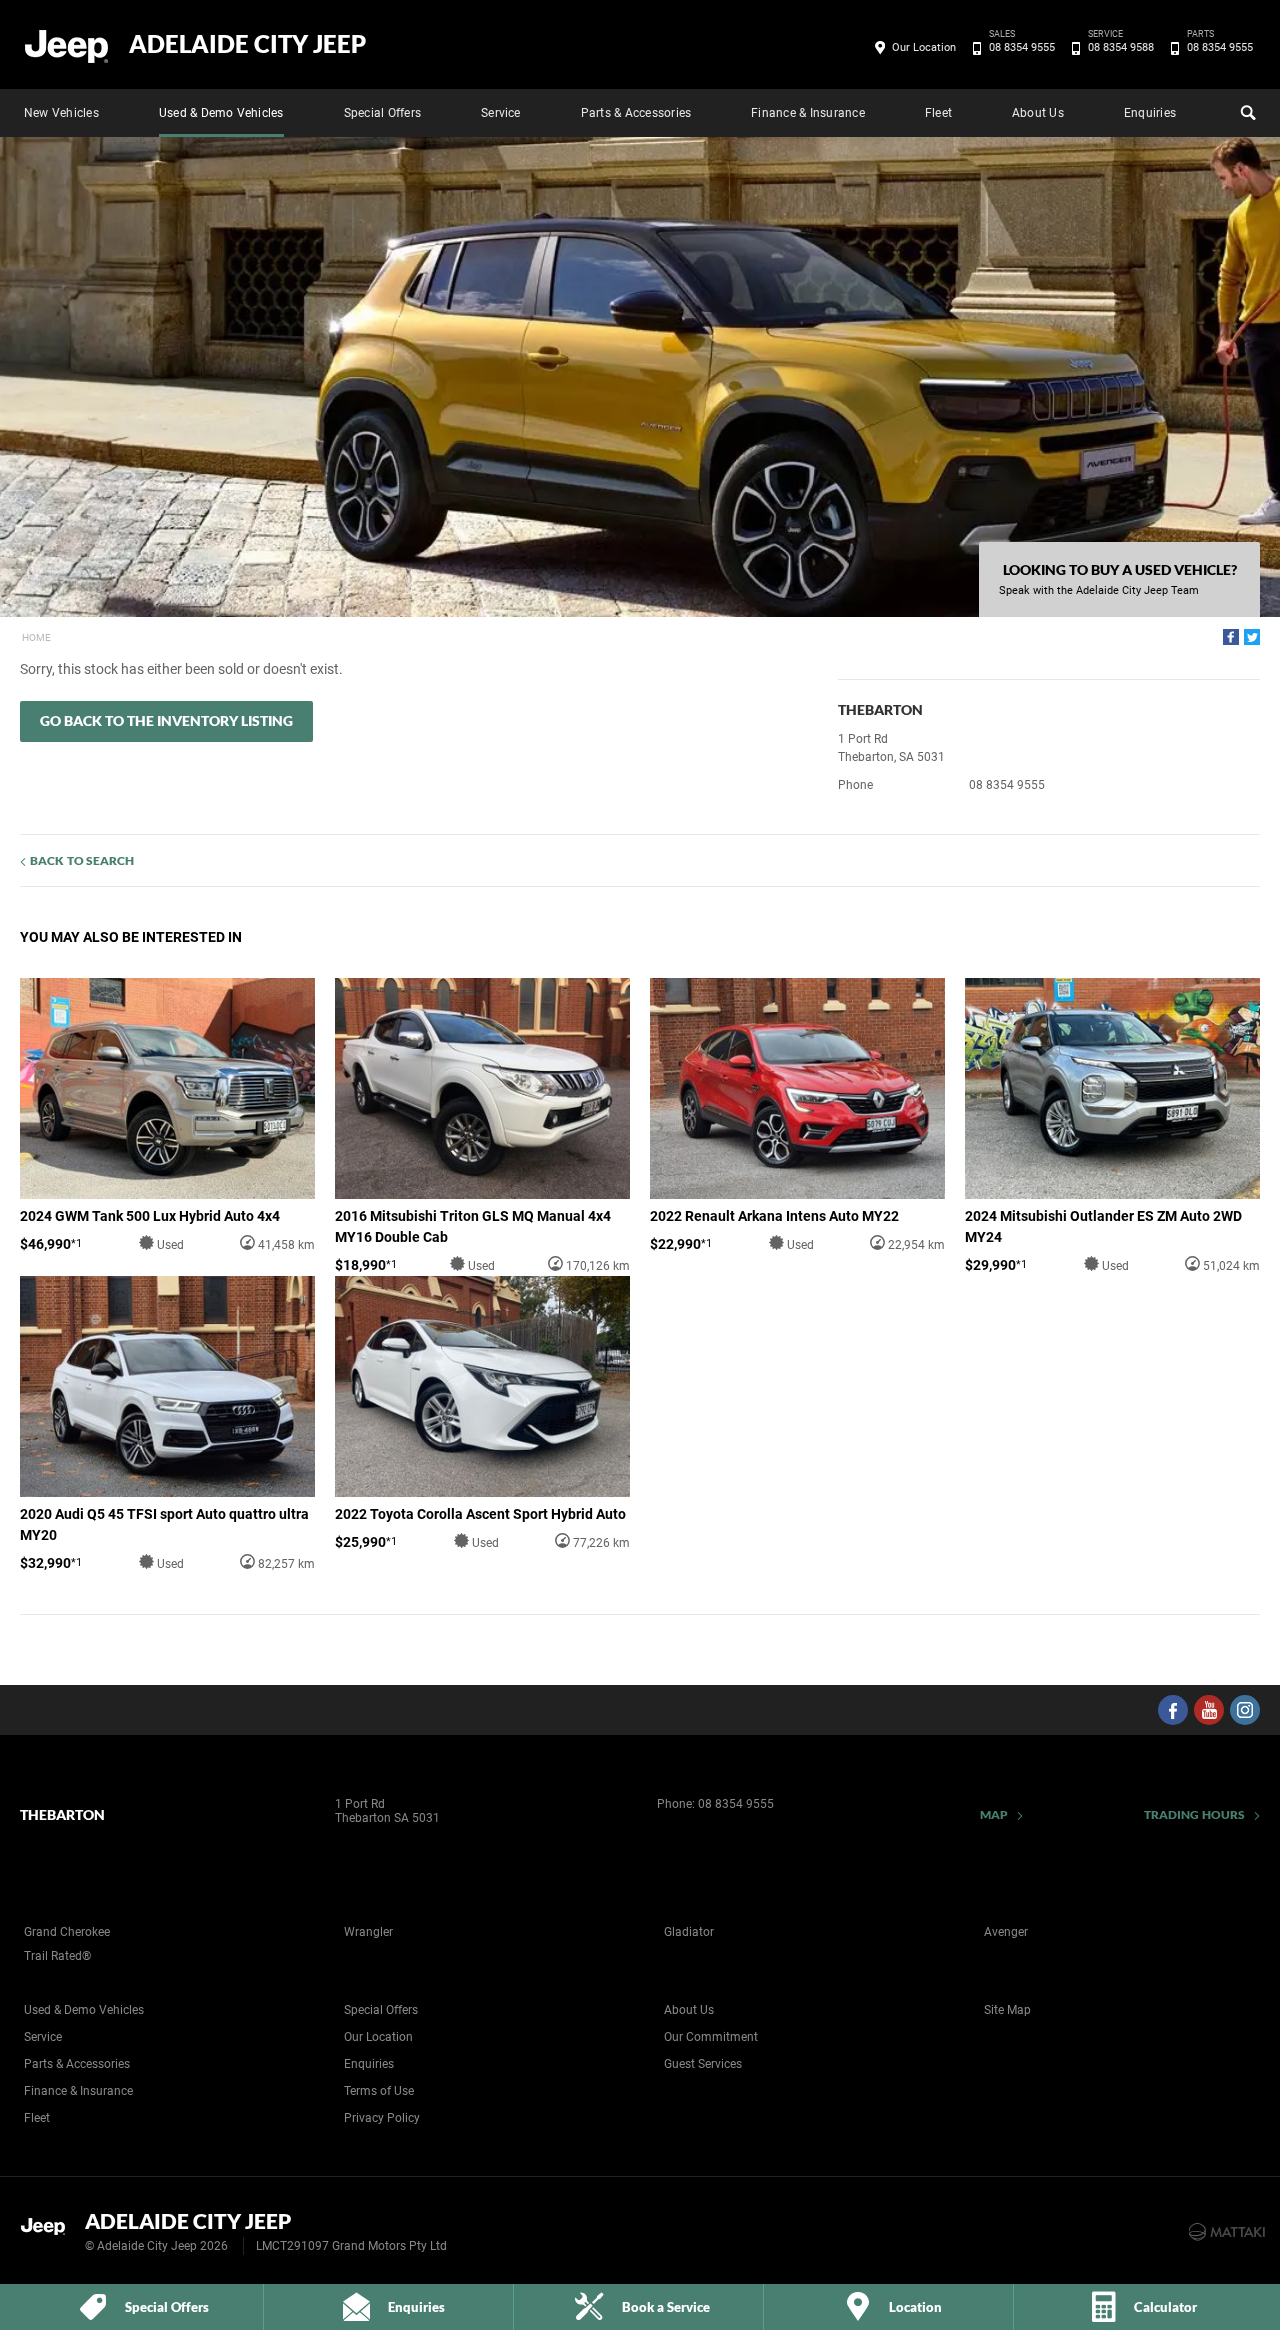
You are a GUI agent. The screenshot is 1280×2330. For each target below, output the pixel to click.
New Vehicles (61, 113)
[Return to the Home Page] (48, 2230)
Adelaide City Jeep (247, 44)
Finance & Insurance (808, 113)
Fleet (938, 113)
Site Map (1007, 2010)
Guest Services (703, 2064)
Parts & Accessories (636, 113)
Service (501, 113)
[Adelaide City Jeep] (67, 45)
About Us (1038, 113)
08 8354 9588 (1121, 46)
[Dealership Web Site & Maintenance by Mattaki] (1227, 2232)
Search (1246, 113)
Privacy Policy (382, 2118)
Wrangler (368, 1932)
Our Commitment (711, 2037)
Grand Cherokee (67, 1932)
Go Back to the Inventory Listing (166, 720)
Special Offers (382, 113)
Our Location (924, 47)
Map (994, 1814)
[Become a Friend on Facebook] (1173, 1710)
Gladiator (689, 1932)
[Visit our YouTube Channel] (1209, 1710)
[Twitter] (1252, 637)
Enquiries (1150, 113)
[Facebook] (1231, 637)
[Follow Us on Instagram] (1245, 1710)
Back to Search (82, 860)
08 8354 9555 (1022, 46)
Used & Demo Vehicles (221, 113)
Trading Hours (1194, 1814)
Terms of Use (379, 2091)
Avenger (1006, 1932)
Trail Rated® (57, 1956)
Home (36, 637)
